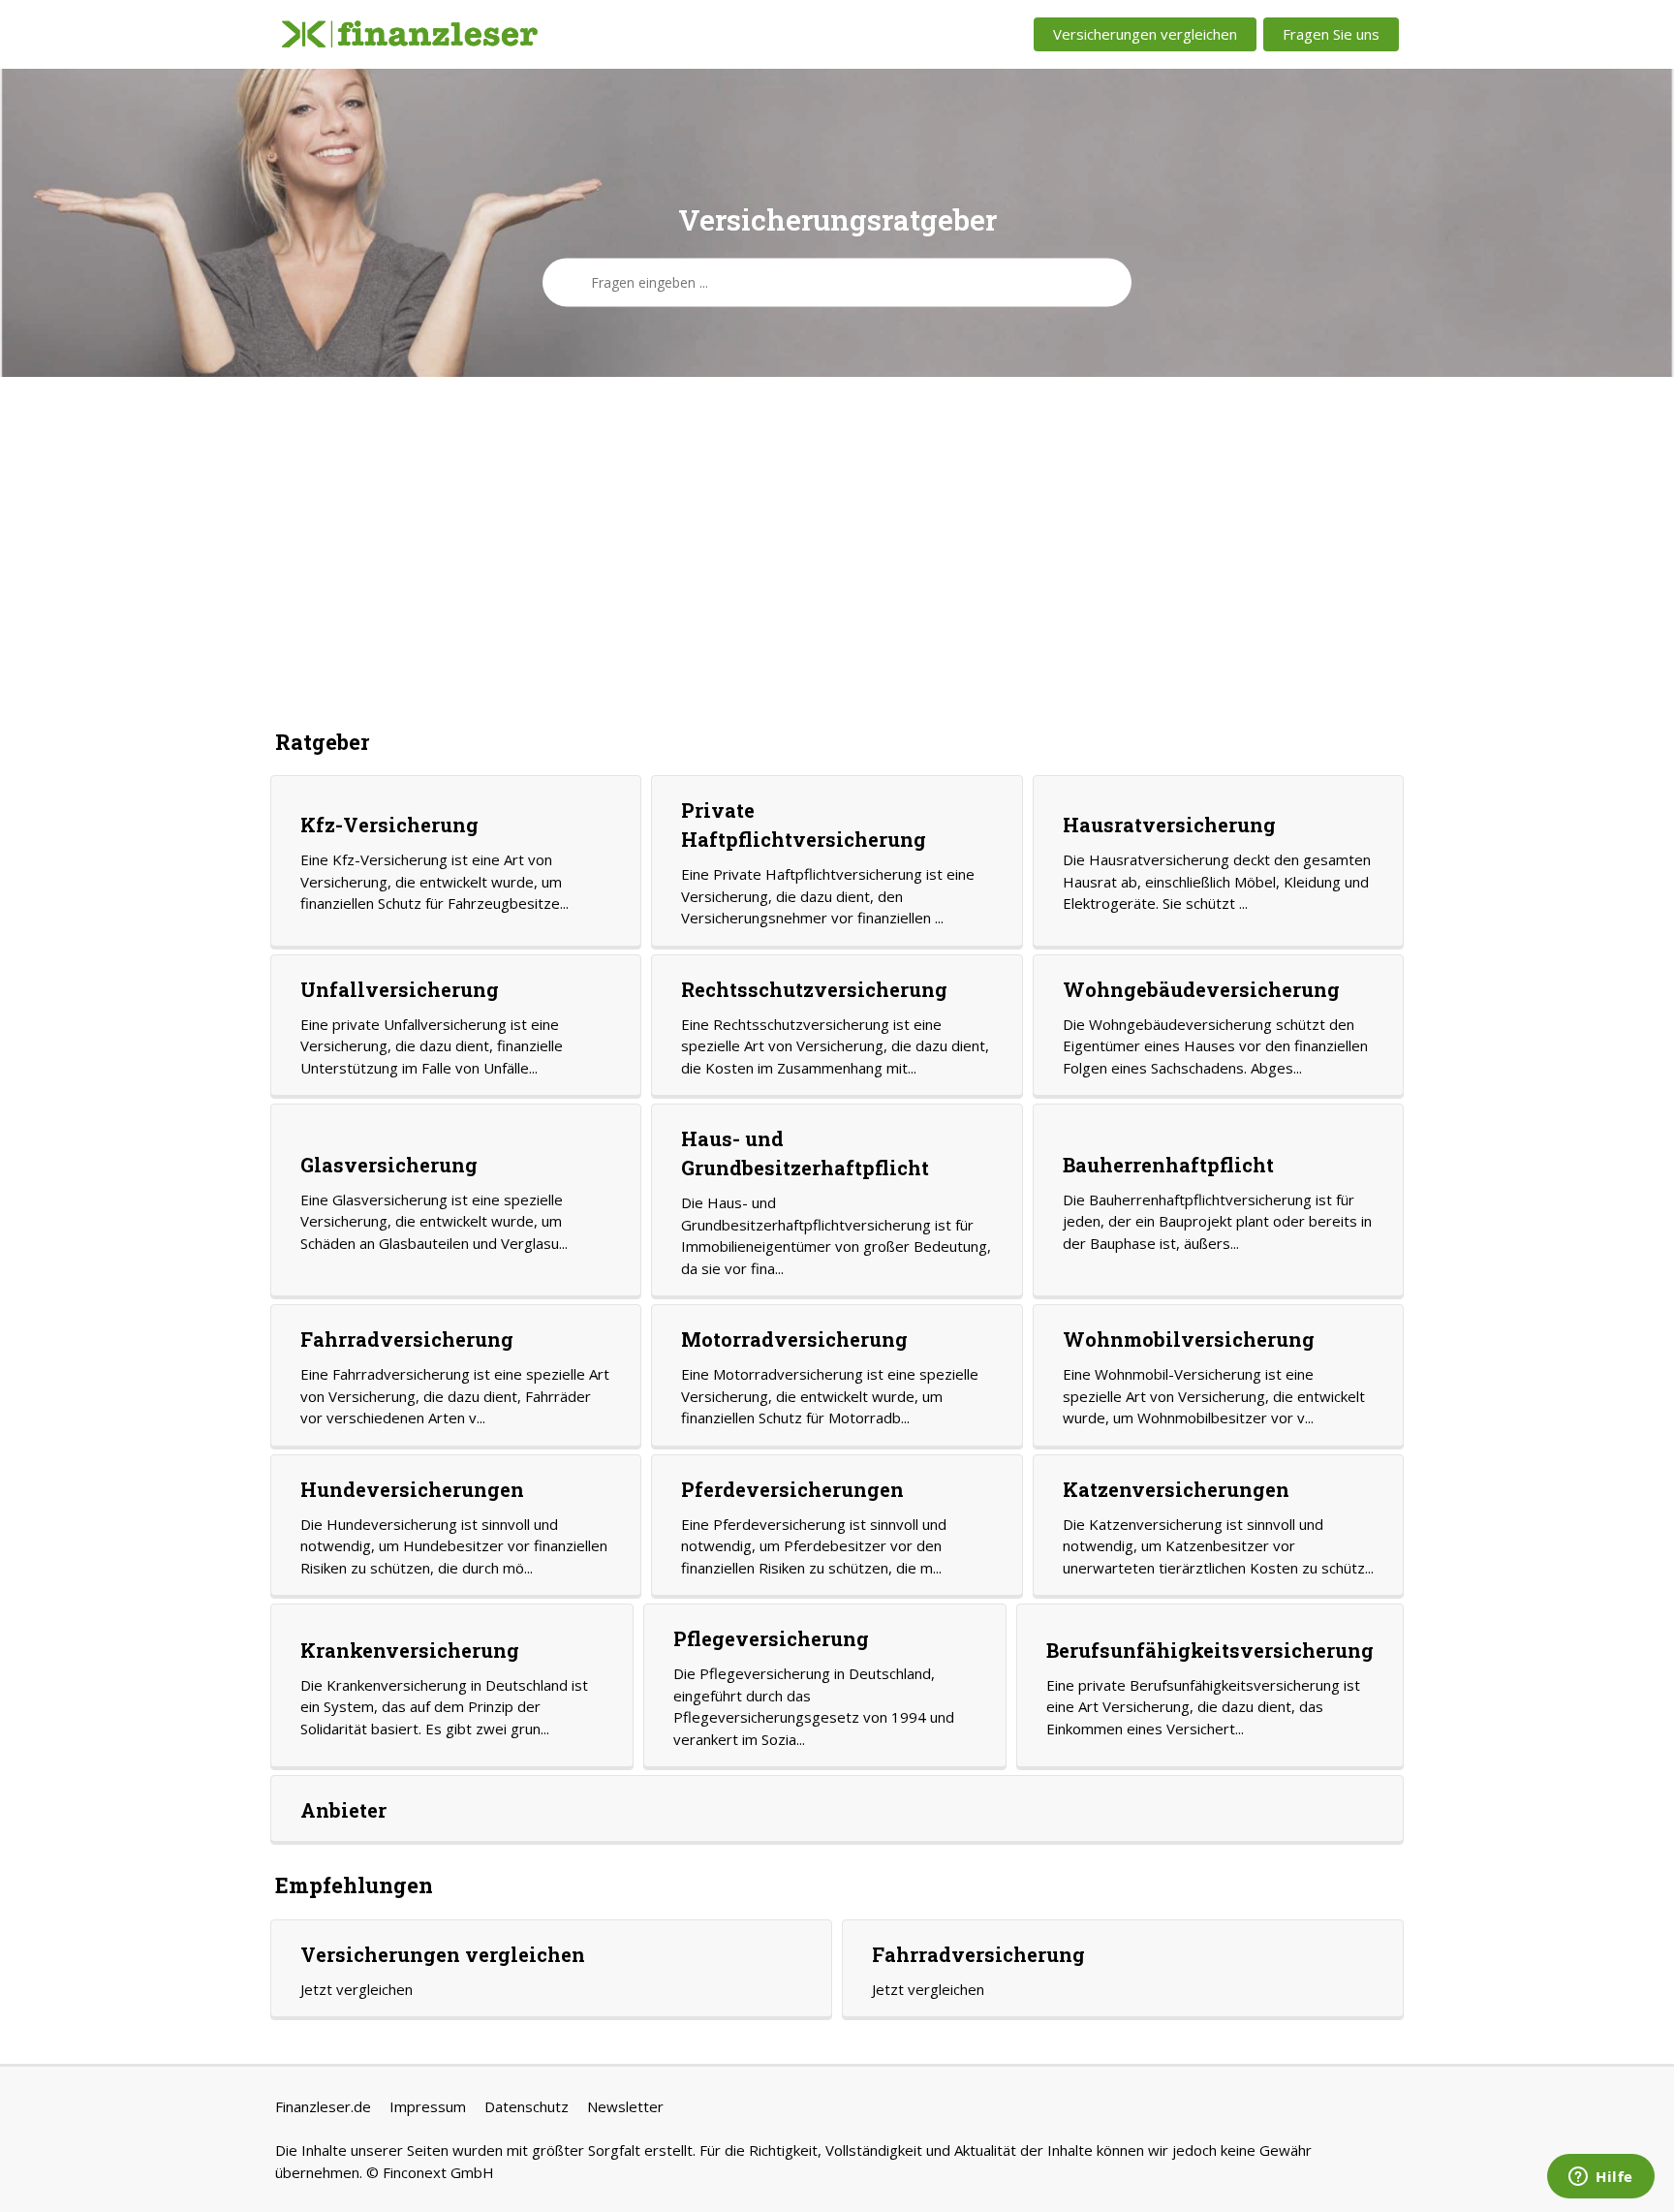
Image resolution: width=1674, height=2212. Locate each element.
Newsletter (625, 2106)
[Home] (410, 35)
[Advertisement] (837, 551)
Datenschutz (527, 2106)
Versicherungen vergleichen (1145, 34)
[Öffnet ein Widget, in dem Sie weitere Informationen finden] (1601, 2178)
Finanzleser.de (323, 2106)
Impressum (428, 2106)
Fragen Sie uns (1331, 34)
